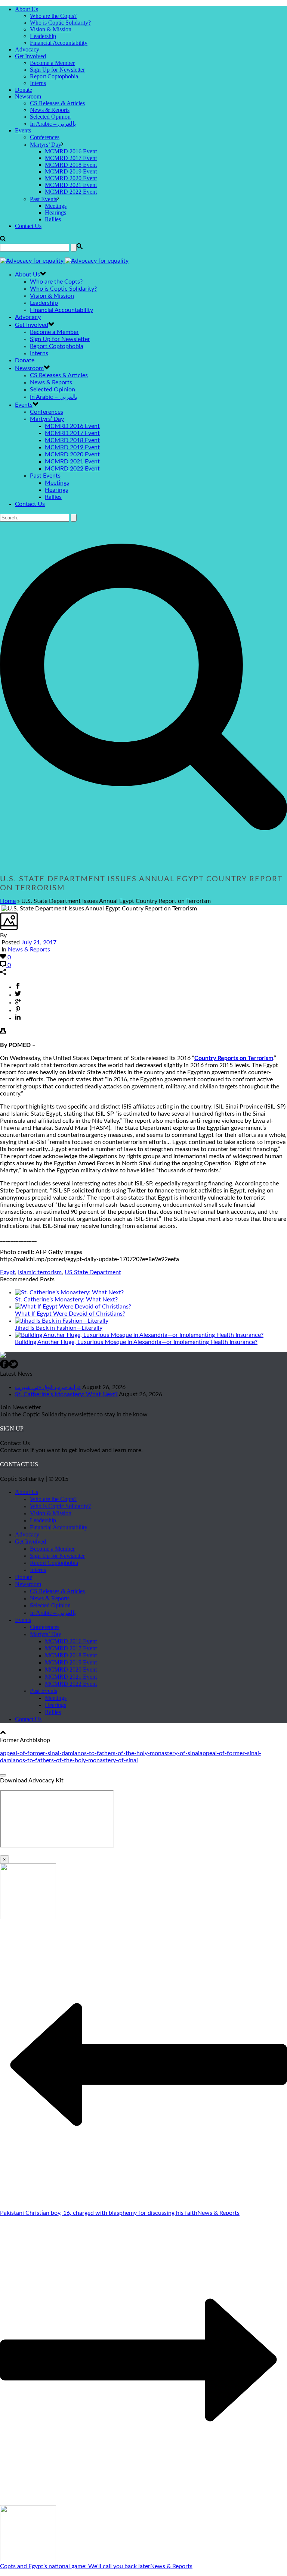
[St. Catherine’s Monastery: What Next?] (69, 1292)
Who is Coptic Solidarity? (60, 23)
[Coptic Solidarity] (64, 261)
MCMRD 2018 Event (71, 165)
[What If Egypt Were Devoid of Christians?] (73, 1307)
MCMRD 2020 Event (71, 178)
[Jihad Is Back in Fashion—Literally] (62, 1321)
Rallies (53, 219)
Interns (38, 83)
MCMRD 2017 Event (71, 158)
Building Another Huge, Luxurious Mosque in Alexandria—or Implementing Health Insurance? (136, 1342)
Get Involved (30, 56)
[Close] (3, 1775)
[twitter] (13, 1367)
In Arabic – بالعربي (53, 124)
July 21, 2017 (39, 942)
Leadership (43, 36)
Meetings (56, 206)
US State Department (93, 1272)
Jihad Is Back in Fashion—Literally (59, 1328)
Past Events (44, 199)
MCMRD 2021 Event (71, 185)
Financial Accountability (59, 43)
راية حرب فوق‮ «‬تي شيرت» (48, 1387)
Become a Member (52, 63)
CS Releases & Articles (57, 103)
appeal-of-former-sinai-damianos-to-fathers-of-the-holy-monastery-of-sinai (100, 1753)
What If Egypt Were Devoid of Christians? (70, 1314)
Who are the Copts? (53, 16)
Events (23, 130)
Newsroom (28, 96)
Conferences (45, 137)
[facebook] (4, 1367)
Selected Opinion (50, 117)
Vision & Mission (51, 29)
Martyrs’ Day (46, 145)
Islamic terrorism (40, 1272)
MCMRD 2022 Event (71, 192)
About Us (27, 9)
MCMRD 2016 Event (71, 151)
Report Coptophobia (54, 76)
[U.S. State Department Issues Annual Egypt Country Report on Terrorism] (1, 909)
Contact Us (28, 226)
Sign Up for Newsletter (57, 70)
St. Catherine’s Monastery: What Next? (66, 1300)
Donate (24, 90)
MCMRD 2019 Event (71, 171)
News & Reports (50, 110)
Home (8, 901)
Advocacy (27, 49)
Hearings (55, 212)
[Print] (3, 1032)
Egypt (7, 1272)
